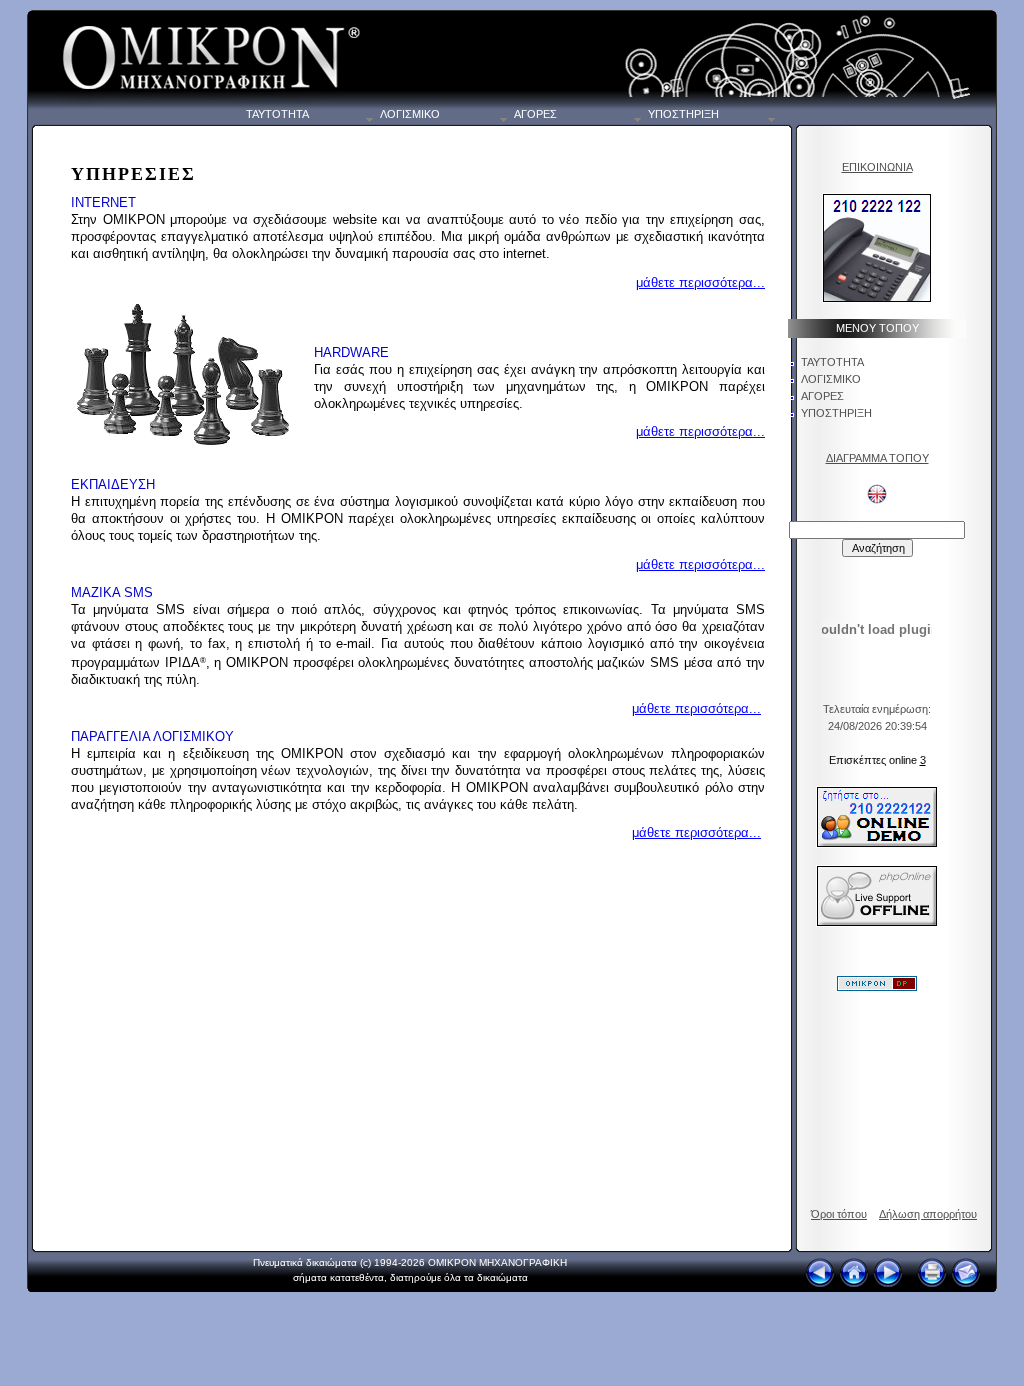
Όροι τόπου (839, 1214)
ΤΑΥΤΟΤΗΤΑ (832, 362)
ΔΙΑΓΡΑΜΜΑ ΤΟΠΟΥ (877, 458)
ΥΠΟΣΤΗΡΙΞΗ (836, 413)
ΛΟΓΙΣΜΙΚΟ (831, 379)
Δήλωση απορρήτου (928, 1214)
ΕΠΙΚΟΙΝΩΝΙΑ (877, 167)
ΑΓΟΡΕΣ (822, 396)
